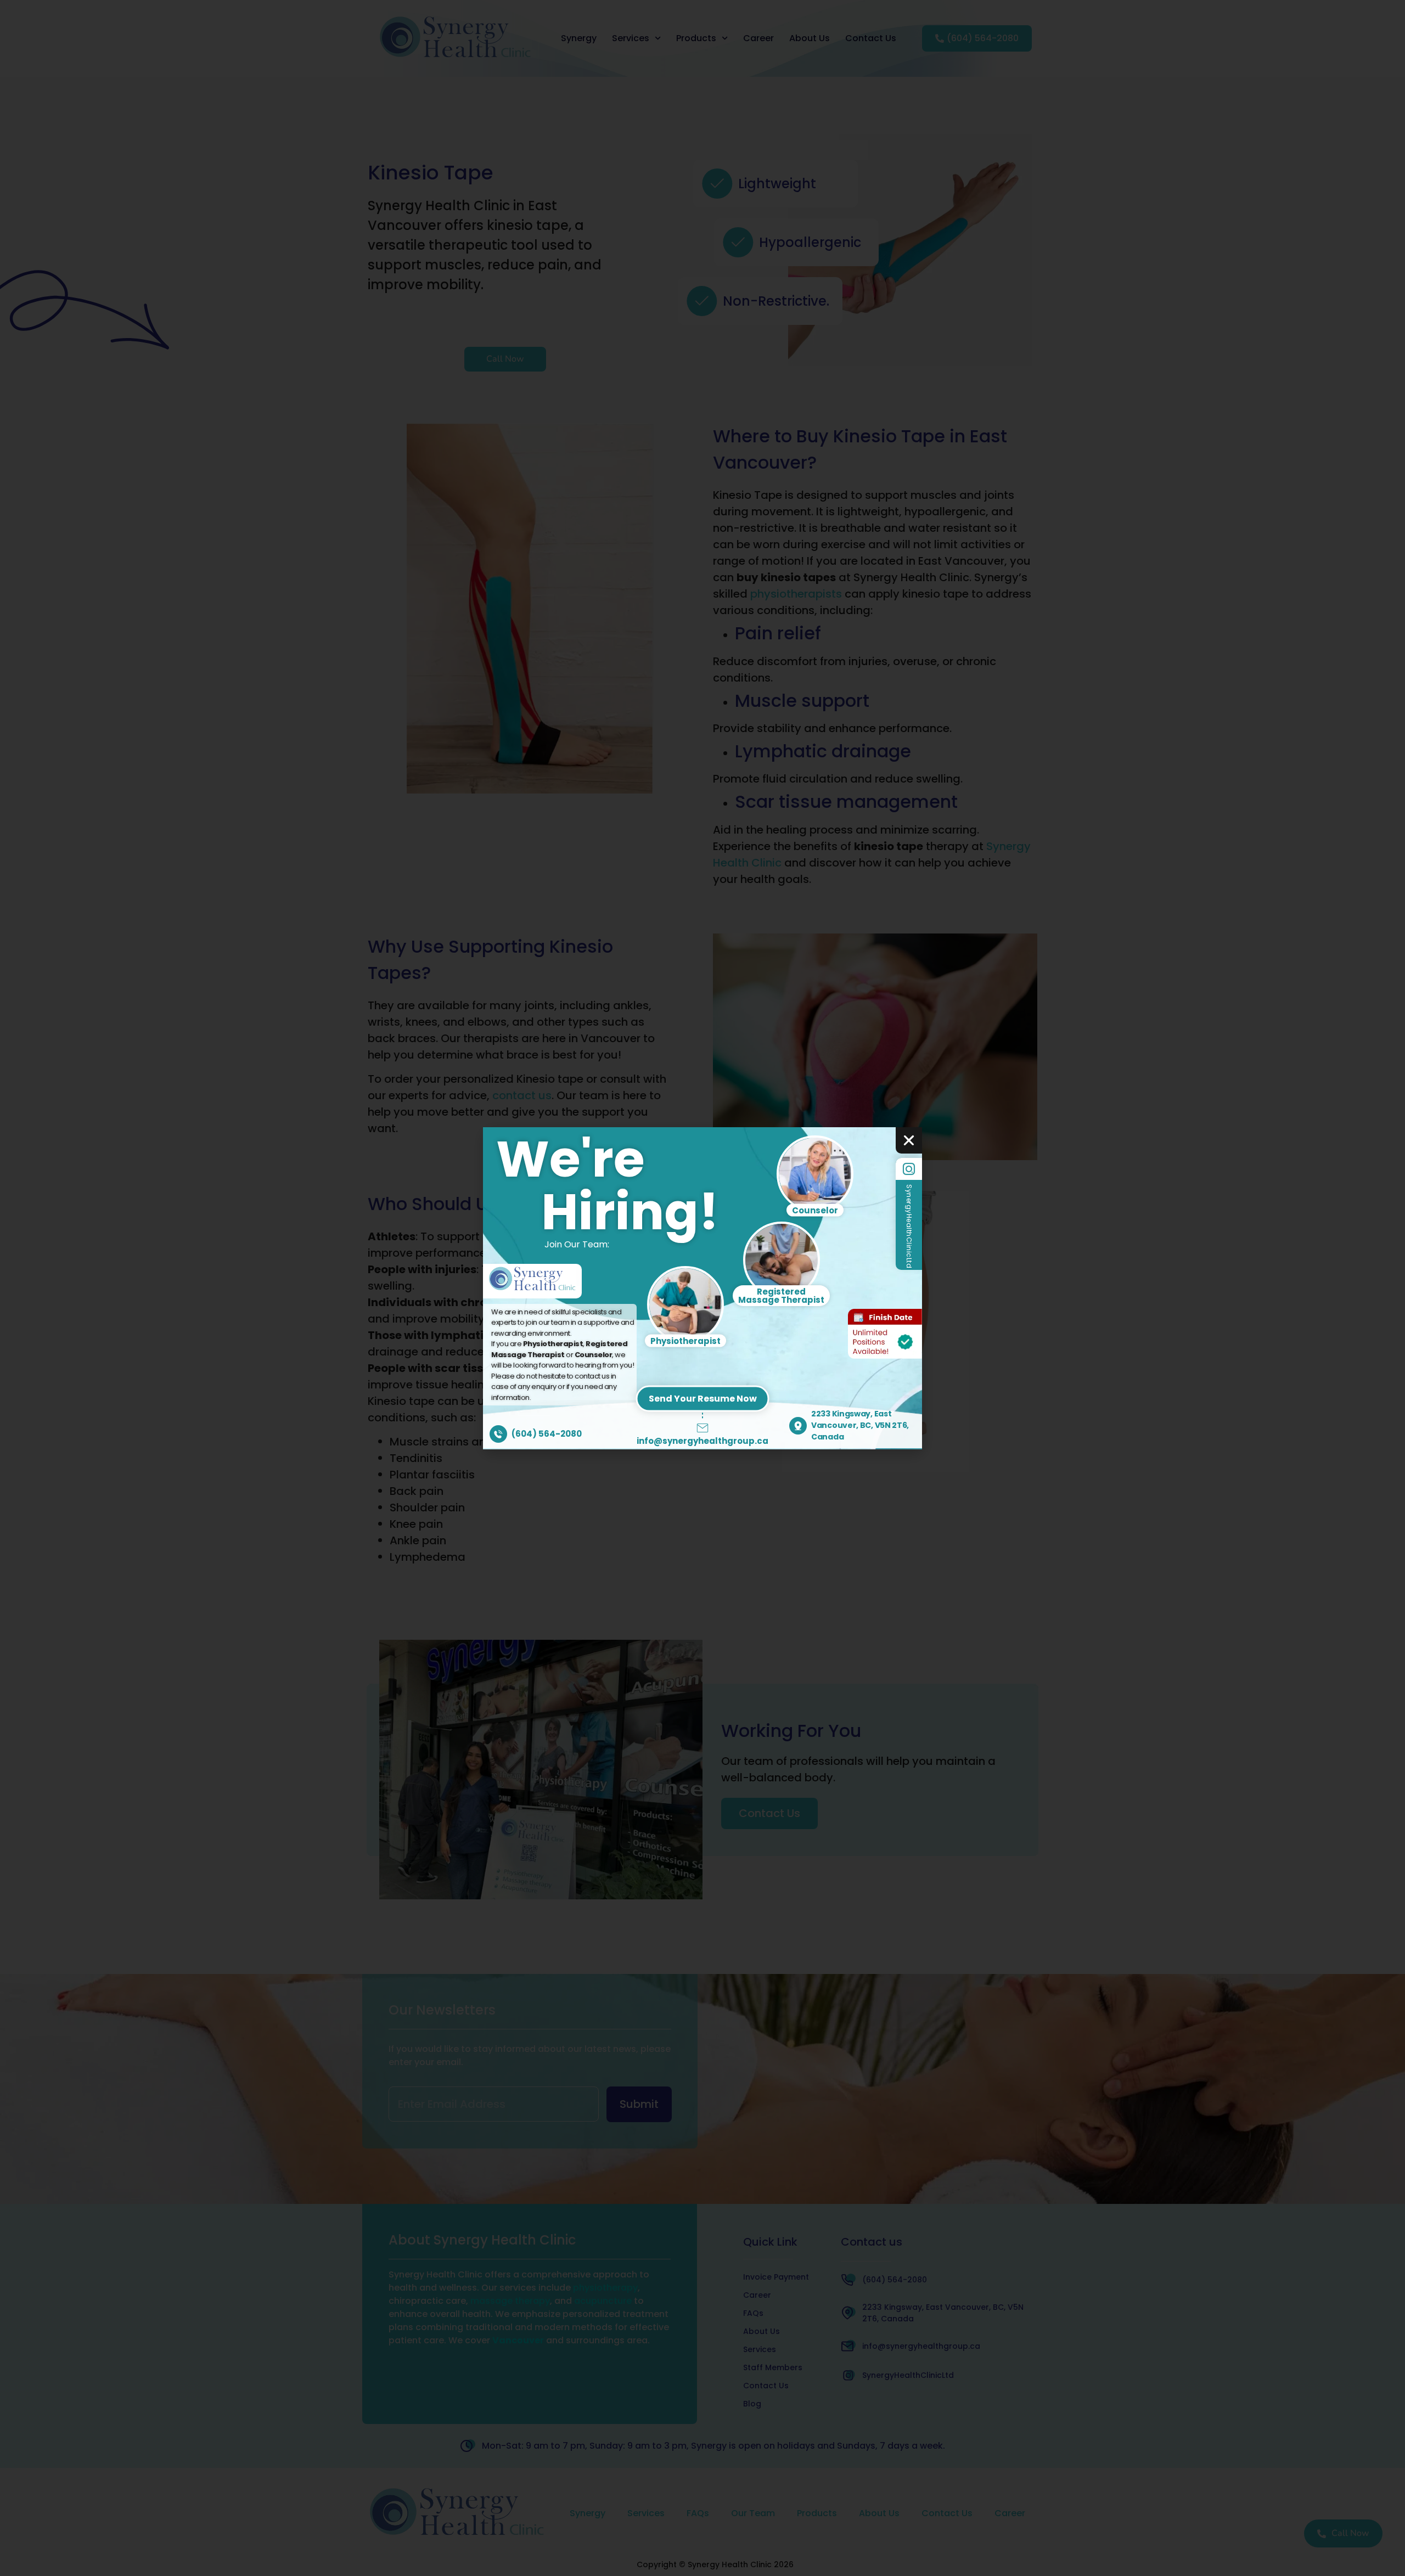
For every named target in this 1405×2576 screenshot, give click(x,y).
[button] (909, 1140)
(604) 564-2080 (547, 1434)
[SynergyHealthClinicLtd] (909, 1169)
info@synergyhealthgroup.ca (702, 1441)
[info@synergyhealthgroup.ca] (702, 1428)
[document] (702, 1288)
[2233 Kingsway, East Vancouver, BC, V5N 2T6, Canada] (798, 1426)
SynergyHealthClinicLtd (909, 1226)
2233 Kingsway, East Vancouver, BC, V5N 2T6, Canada (860, 1425)
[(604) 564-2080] (498, 1434)
